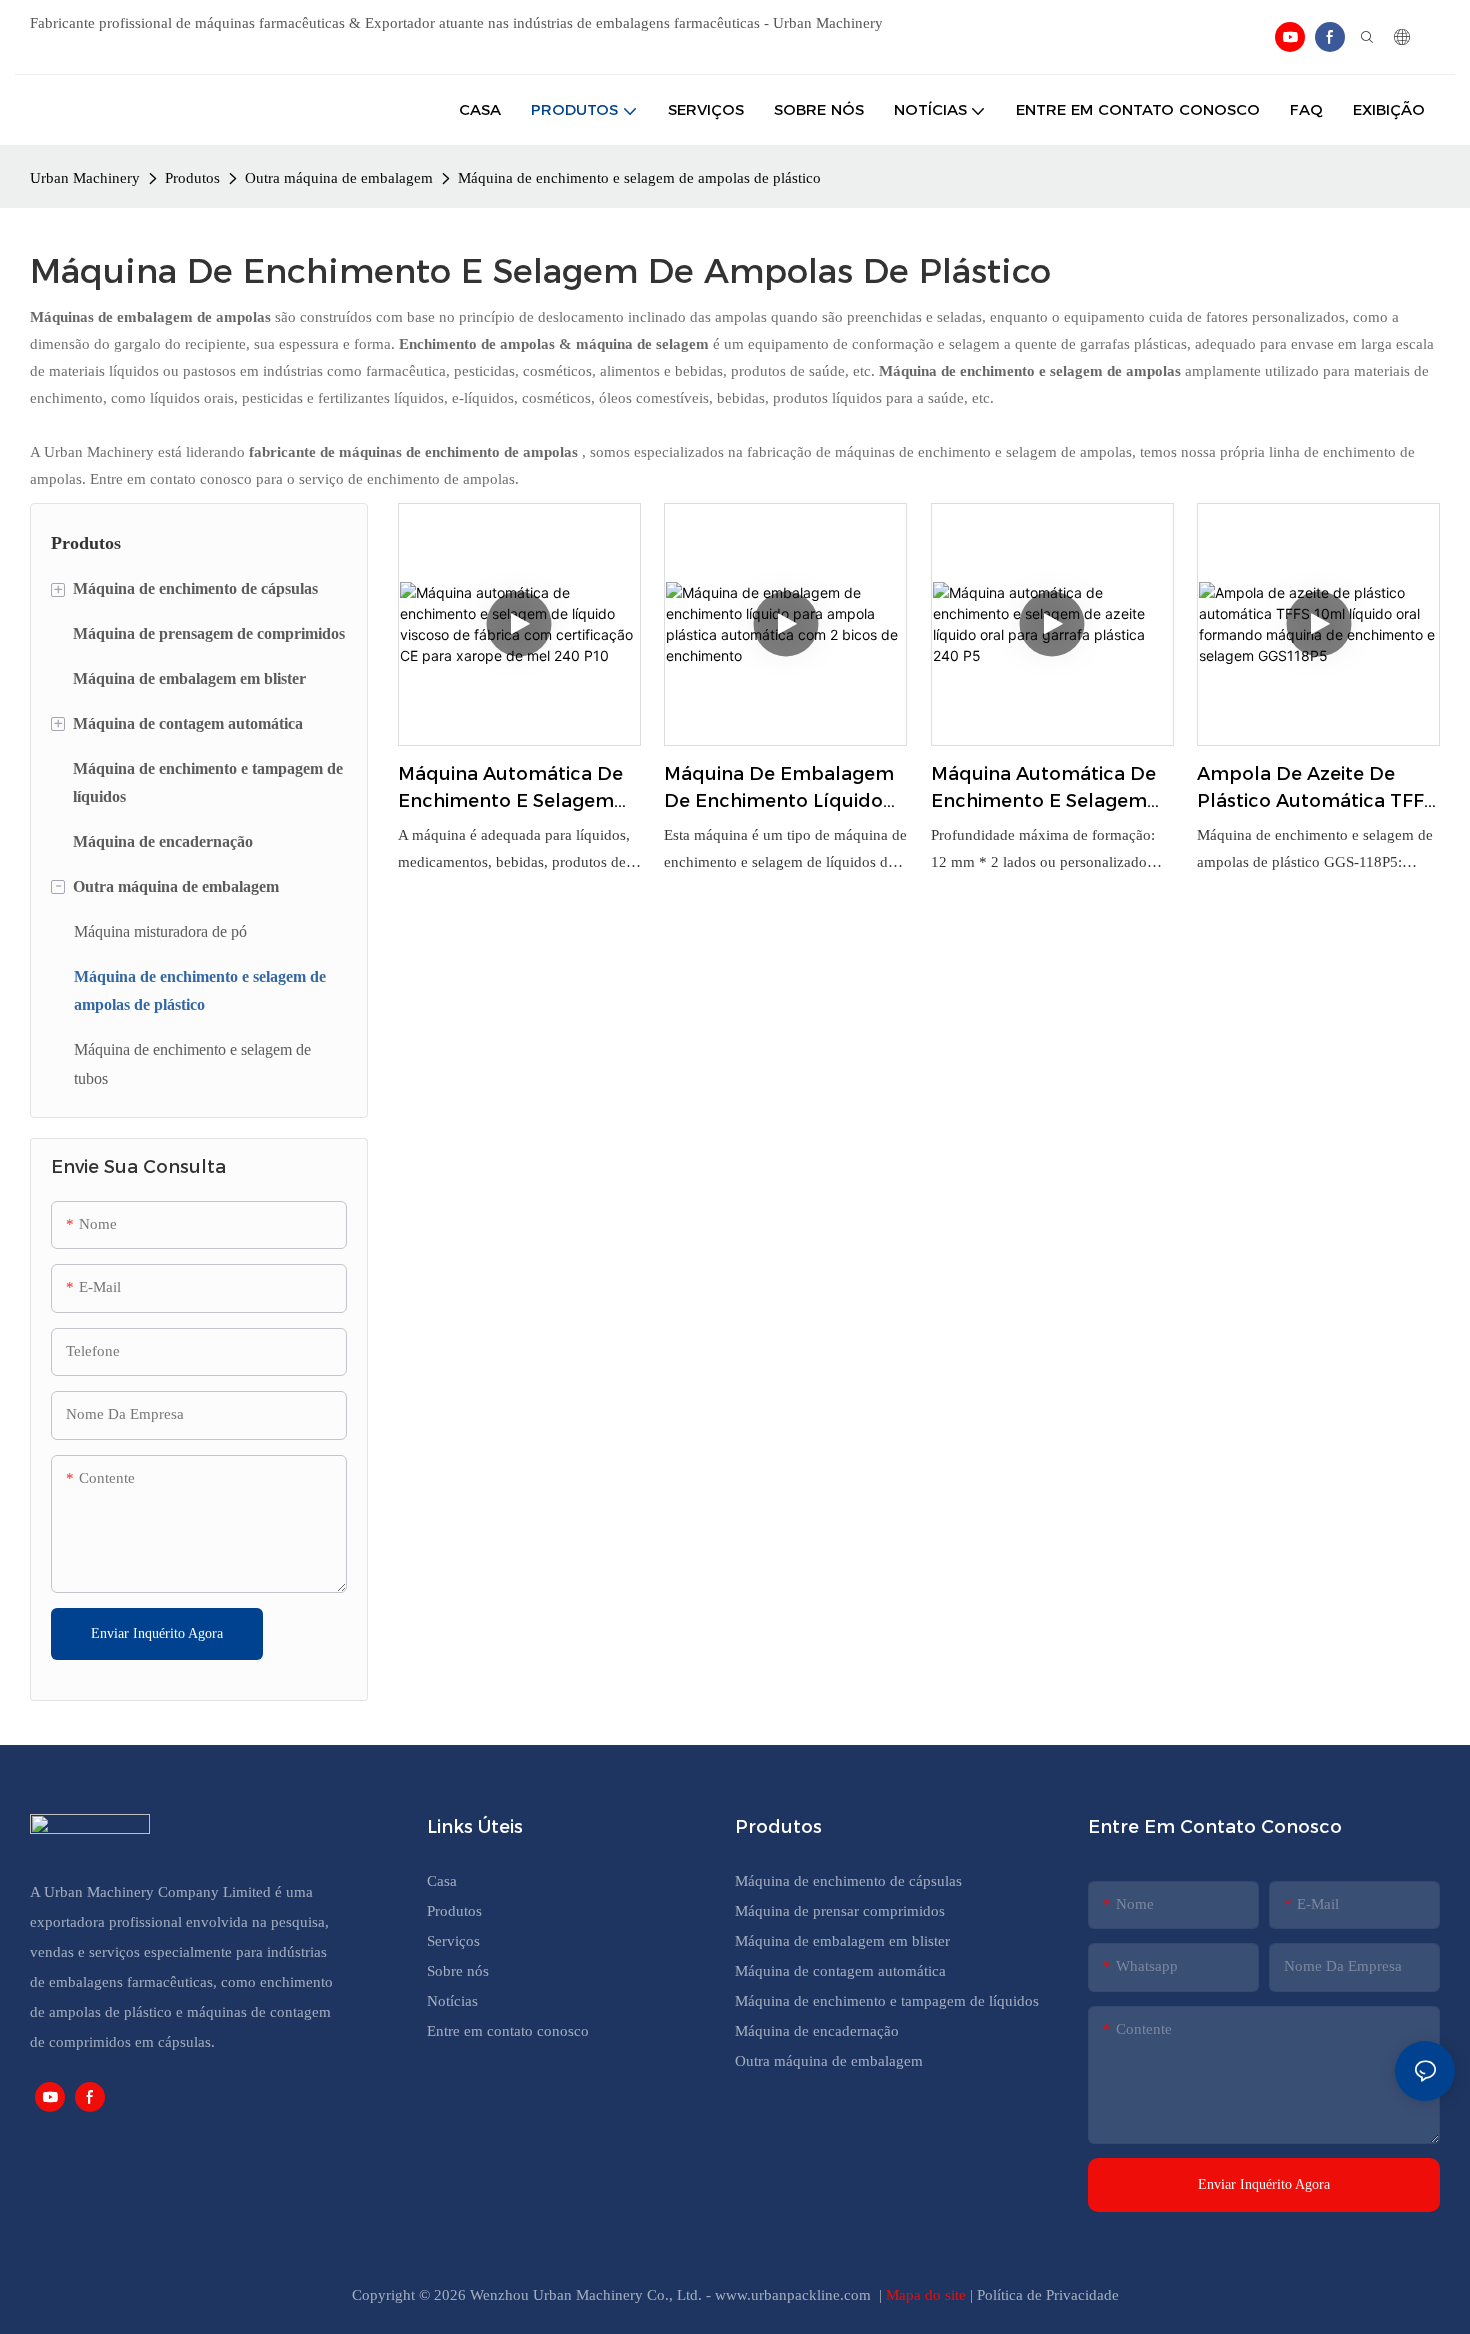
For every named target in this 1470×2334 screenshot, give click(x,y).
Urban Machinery (85, 178)
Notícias (452, 2001)
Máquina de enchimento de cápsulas (848, 1881)
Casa (442, 1881)
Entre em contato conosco (508, 2031)
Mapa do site (928, 2295)
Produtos (192, 178)
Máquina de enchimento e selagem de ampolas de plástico (639, 178)
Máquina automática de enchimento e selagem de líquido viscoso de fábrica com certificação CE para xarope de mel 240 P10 (514, 789)
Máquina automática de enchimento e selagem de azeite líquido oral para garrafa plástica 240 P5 (1047, 789)
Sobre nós (458, 1971)
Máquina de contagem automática (840, 1971)
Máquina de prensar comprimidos (840, 1911)
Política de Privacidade (1048, 2295)
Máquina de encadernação (817, 2031)
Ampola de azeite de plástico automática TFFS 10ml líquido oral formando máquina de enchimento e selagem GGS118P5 (1316, 789)
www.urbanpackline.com (795, 2295)
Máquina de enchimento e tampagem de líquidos (887, 2001)
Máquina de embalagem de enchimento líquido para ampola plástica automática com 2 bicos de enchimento (779, 789)
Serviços (453, 1941)
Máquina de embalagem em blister (842, 1941)
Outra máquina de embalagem (339, 178)
